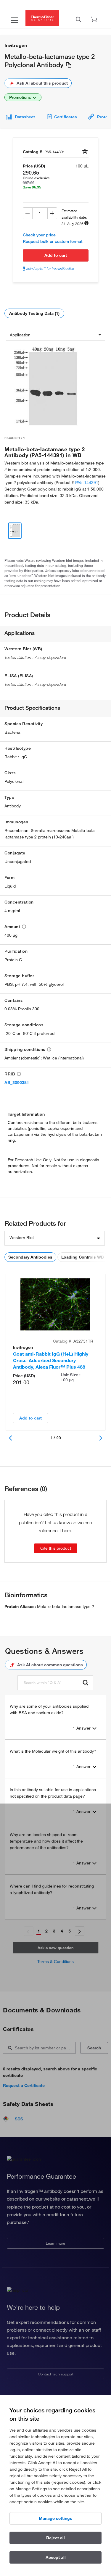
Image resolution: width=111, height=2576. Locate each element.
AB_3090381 (17, 1083)
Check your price (39, 235)
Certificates (66, 117)
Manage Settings (55, 2518)
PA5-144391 (87, 483)
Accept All (56, 2557)
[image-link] (45, 387)
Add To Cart (56, 255)
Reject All (55, 2538)
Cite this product (56, 1548)
